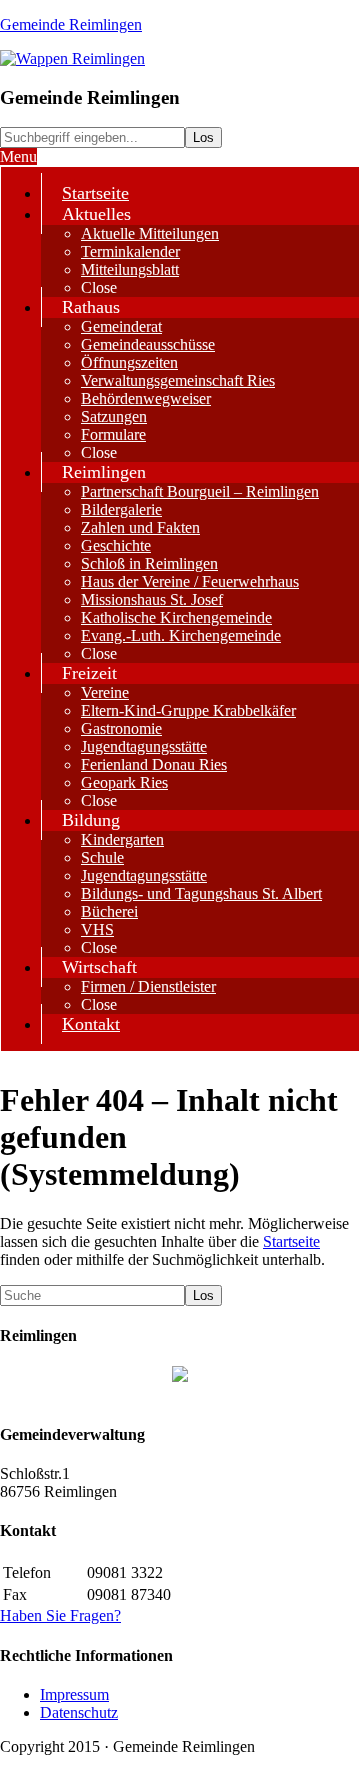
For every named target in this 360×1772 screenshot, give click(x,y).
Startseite (291, 1241)
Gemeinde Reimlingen (71, 24)
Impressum (74, 1694)
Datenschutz (79, 1712)
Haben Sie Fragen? (60, 1615)
